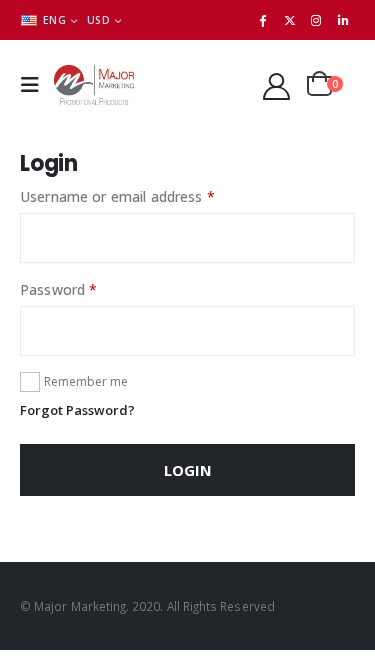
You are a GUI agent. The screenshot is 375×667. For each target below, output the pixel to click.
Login (188, 470)
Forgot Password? (77, 410)
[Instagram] (316, 20)
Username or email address (146, 196)
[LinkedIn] (343, 20)
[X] (290, 20)
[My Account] (277, 85)
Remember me (86, 381)
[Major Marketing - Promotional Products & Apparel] (94, 84)
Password (87, 289)
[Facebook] (263, 20)
